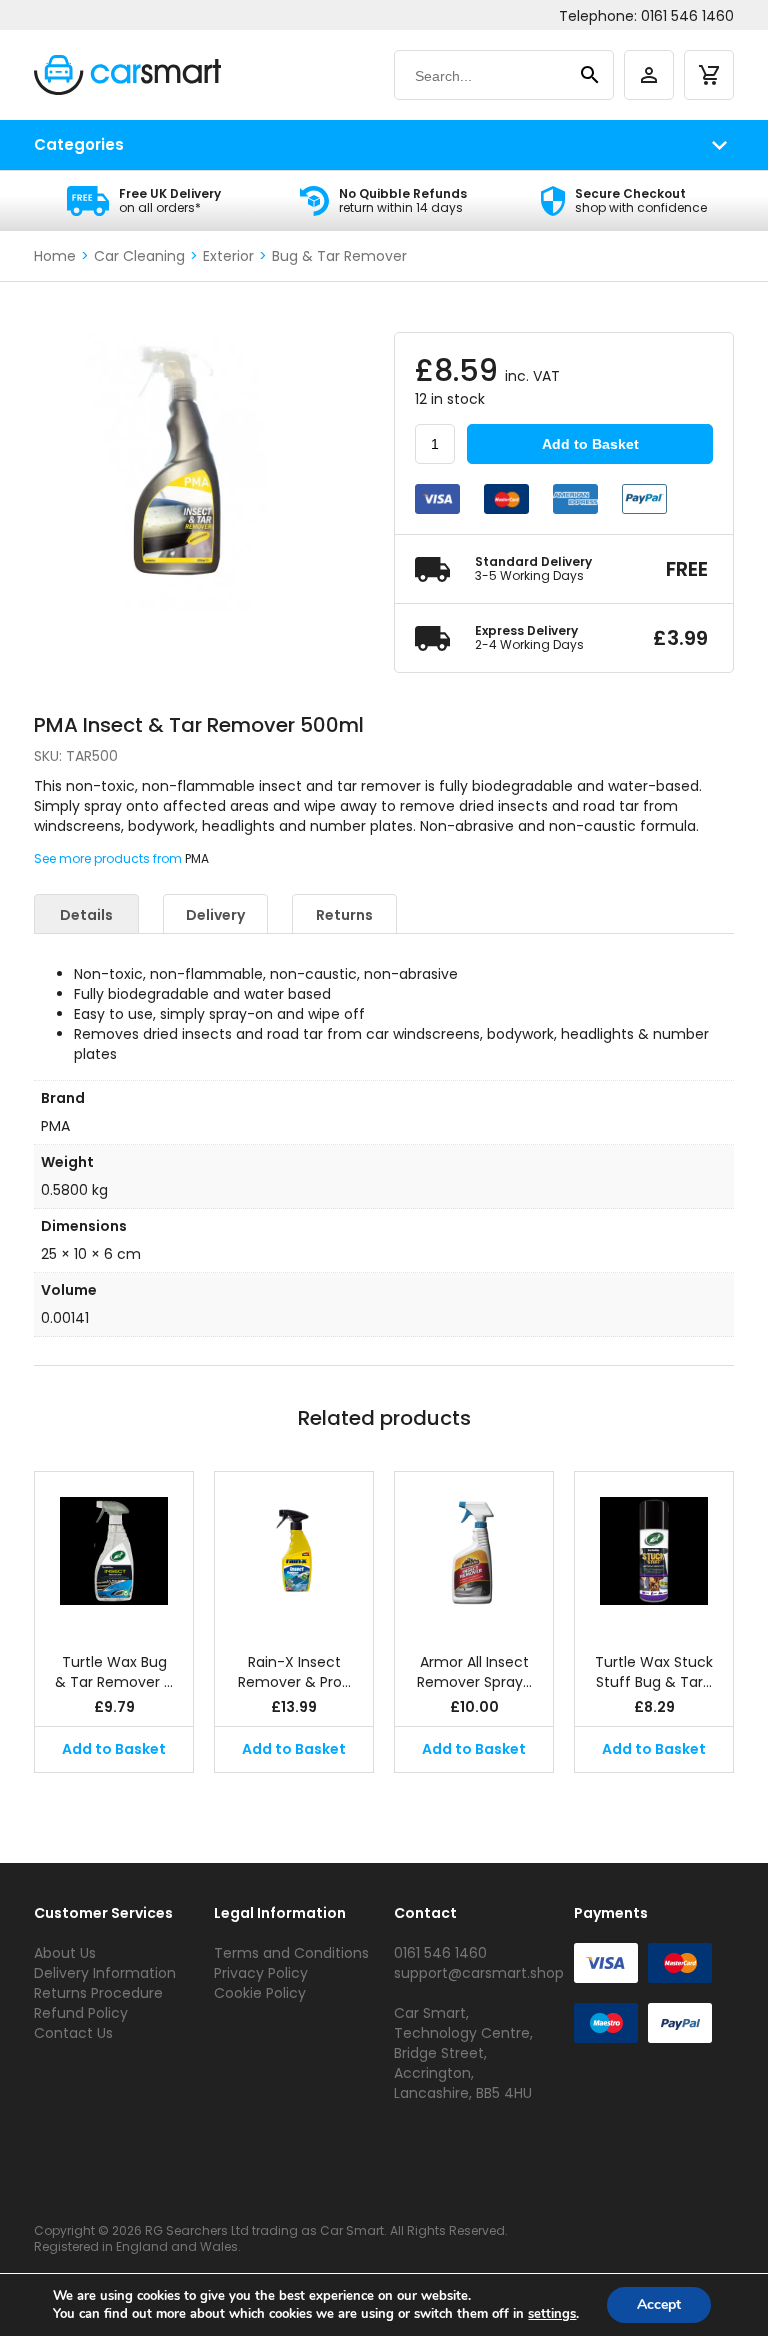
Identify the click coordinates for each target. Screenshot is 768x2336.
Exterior (228, 256)
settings (552, 2314)
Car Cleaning (139, 256)
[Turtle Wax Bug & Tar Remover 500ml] (114, 1552)
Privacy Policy (261, 1973)
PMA (197, 858)
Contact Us (73, 2033)
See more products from (109, 858)
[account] (649, 75)
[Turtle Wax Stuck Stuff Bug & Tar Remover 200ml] (654, 1552)
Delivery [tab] (215, 915)
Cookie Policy (260, 1993)
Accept (659, 2304)
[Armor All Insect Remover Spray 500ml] (474, 1552)
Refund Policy (81, 2013)
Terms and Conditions (291, 1953)
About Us (65, 1953)
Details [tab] (86, 915)
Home (55, 256)
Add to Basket (590, 444)
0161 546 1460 (687, 16)
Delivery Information (105, 1973)
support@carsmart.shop (479, 1973)
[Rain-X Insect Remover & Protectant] (294, 1552)
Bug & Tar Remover (339, 256)
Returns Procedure (98, 1993)
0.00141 (65, 1318)
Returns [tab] (344, 915)
